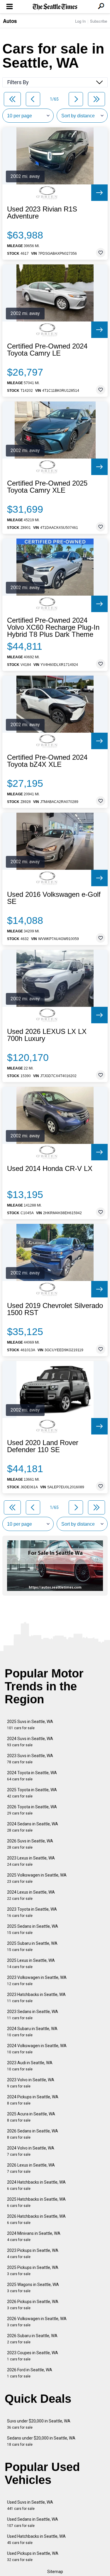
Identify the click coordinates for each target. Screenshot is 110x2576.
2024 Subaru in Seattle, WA (32, 2032)
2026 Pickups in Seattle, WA (33, 2305)
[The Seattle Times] (55, 7)
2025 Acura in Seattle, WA (31, 2117)
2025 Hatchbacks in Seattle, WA (36, 2202)
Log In (80, 21)
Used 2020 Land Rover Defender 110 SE (43, 1446)
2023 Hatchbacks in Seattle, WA (36, 1998)
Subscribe (99, 21)
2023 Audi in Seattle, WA (30, 2066)
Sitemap (55, 2572)
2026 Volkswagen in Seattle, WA (37, 2322)
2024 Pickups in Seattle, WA (33, 2100)
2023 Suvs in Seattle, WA (30, 1759)
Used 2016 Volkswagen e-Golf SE (54, 898)
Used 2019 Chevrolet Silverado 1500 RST (55, 1309)
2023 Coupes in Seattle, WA (33, 2356)
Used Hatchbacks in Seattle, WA (36, 2539)
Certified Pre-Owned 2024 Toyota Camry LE (47, 350)
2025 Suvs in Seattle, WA (30, 1725)
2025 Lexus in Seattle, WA (31, 1963)
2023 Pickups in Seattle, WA (33, 2253)
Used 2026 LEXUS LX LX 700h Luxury (47, 1035)
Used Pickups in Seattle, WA (33, 2556)
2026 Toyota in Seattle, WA (32, 1810)
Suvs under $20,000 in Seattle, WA (39, 2424)
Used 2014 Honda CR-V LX (50, 1169)
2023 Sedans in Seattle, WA (33, 2015)
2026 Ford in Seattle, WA (30, 2373)
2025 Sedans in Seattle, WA (33, 1929)
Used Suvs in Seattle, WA (30, 2505)
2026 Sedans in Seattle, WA (33, 2134)
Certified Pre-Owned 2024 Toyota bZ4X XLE (47, 761)
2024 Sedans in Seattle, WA (33, 1827)
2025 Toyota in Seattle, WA (32, 1793)
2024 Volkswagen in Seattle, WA (37, 2049)
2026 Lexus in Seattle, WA (31, 2168)
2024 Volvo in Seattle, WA (31, 2151)
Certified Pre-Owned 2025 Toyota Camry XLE (47, 487)
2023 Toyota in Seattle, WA (32, 1912)
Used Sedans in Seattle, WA (33, 2522)
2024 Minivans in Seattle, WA (34, 2236)
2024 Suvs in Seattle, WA (30, 1742)
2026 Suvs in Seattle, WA (30, 1844)
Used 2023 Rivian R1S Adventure (42, 213)
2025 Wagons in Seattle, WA (33, 2288)
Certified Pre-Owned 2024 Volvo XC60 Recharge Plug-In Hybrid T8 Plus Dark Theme (53, 627)
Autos (10, 21)
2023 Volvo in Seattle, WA (31, 2083)
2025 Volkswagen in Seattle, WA (37, 1878)
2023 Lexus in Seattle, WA (31, 1861)
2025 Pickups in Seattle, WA (33, 2271)
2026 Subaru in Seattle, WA (32, 2339)
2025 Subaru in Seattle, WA (32, 1946)
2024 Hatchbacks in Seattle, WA (36, 2185)
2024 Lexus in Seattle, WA (31, 1895)
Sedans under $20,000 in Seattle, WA (41, 2441)
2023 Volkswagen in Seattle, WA (37, 1981)
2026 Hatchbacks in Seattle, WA (36, 2219)
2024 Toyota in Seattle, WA (32, 1776)
